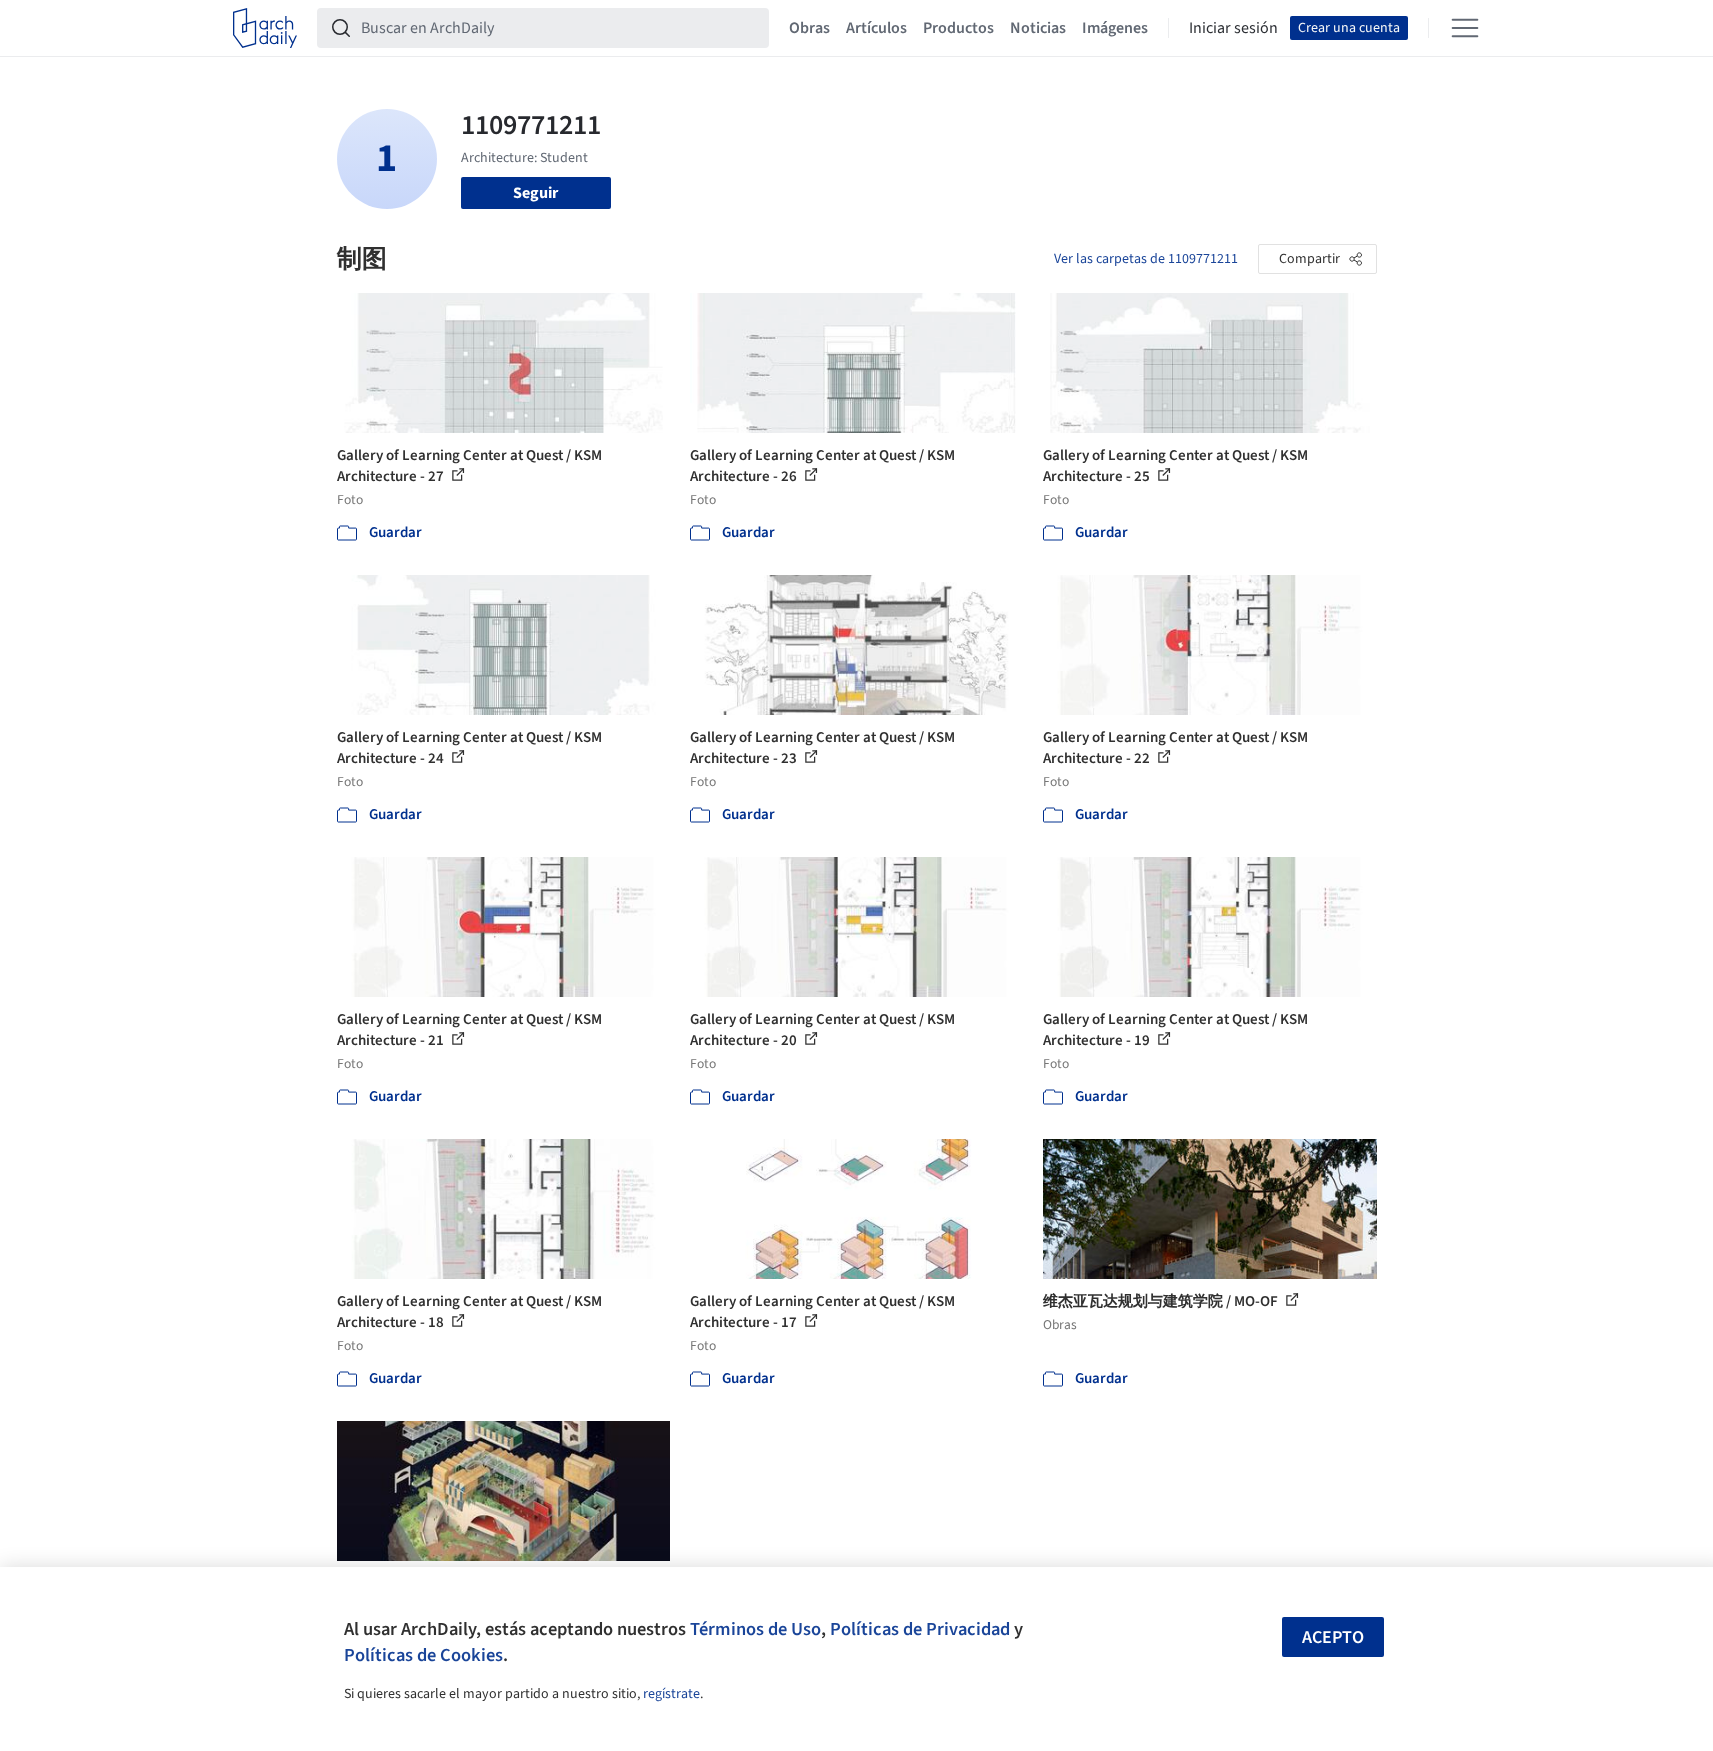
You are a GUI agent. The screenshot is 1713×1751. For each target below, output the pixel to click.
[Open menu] (1465, 28)
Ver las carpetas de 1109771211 (1146, 259)
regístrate (671, 1694)
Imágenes (1115, 28)
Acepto (1333, 1637)
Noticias (1038, 28)
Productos (958, 28)
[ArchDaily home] (265, 28)
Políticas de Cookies (423, 1655)
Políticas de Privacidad (920, 1629)
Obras (809, 28)
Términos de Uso (755, 1629)
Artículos (876, 28)
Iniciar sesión (1233, 28)
